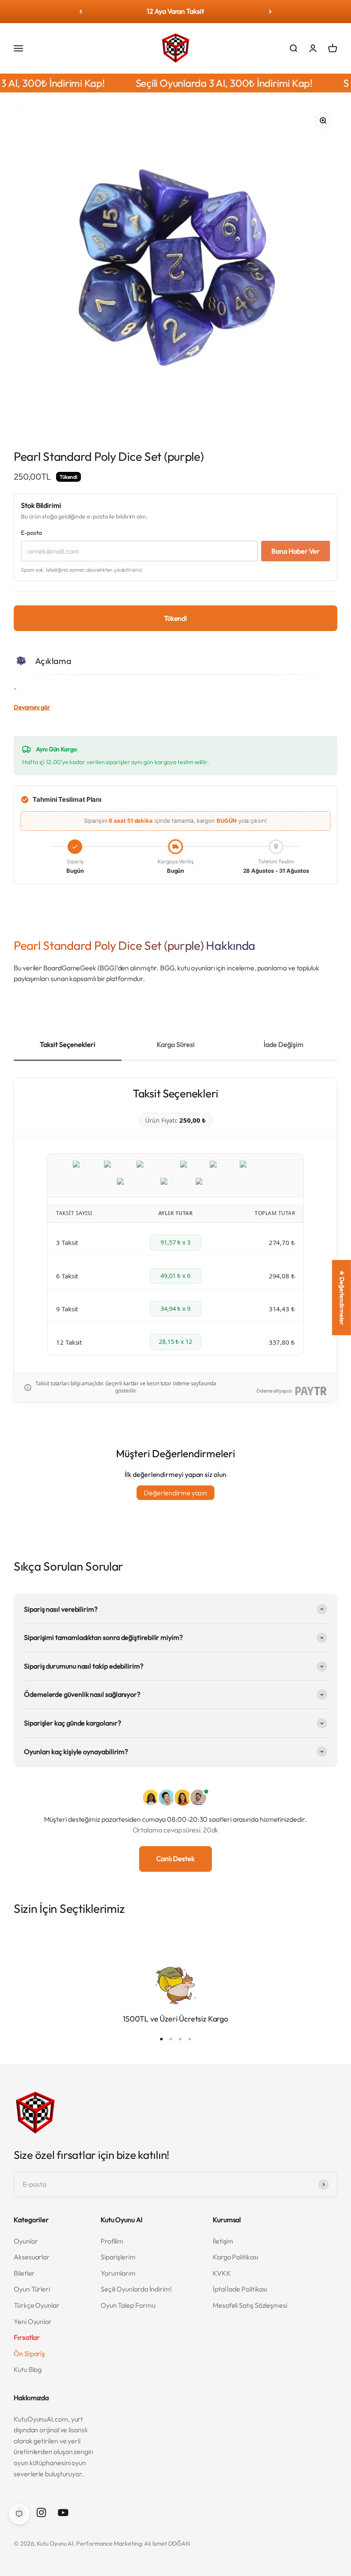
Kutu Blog (28, 2369)
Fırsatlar (27, 2337)
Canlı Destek (175, 1859)
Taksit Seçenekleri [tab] (68, 1044)
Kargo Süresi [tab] (176, 1044)
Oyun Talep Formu (128, 2305)
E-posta (31, 533)
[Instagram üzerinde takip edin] (41, 2512)
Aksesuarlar (32, 2257)
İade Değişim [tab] (284, 1044)
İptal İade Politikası (240, 2289)
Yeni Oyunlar (33, 2321)
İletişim (223, 2241)
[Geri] (81, 12)
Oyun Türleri (32, 2289)
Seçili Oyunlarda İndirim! (136, 2289)
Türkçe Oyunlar (37, 2305)
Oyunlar (26, 2241)
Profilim (112, 2241)
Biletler (24, 2273)
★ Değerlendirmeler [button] (342, 1297)
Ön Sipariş (29, 2354)
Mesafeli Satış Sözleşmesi (250, 2305)
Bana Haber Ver (296, 551)
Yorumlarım (118, 2273)
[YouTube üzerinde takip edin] (63, 2512)
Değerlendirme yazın (175, 1493)
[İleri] (270, 12)
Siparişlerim (118, 2257)
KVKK (222, 2273)
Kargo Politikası (235, 2257)
